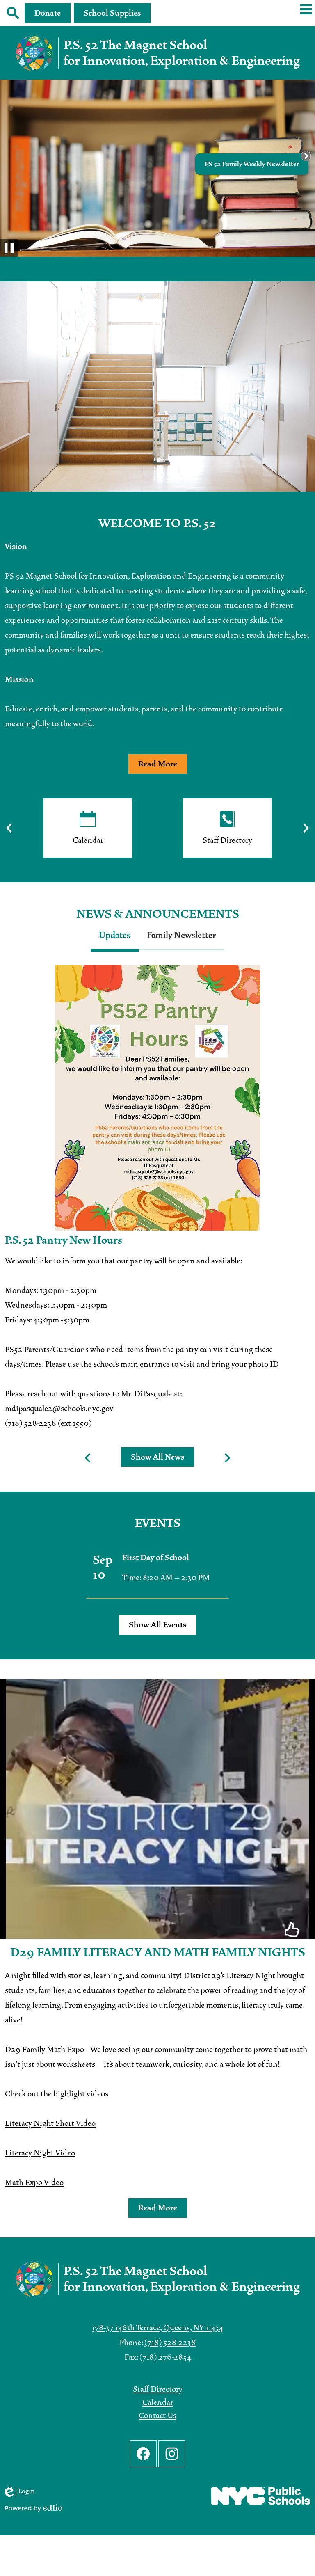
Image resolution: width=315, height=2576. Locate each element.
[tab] (115, 940)
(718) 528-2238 (170, 2343)
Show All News (157, 1457)
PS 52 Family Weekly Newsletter (252, 164)
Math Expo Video (34, 2183)
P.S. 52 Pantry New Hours (64, 1240)
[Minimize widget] (306, 156)
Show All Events (157, 1625)
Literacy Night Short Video (50, 2123)
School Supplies (112, 13)
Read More (158, 764)
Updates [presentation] (115, 935)
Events (158, 1524)
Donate (48, 13)
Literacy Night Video (40, 2153)
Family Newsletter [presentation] (181, 935)
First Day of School (156, 1558)
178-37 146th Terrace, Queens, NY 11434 (157, 2328)
